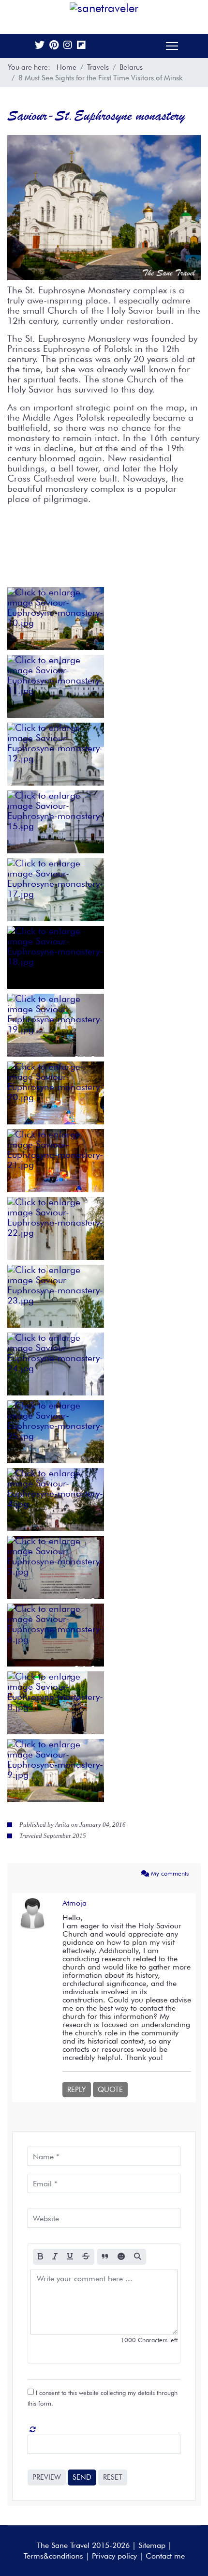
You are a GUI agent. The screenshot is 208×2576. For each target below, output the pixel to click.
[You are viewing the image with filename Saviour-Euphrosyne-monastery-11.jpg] (56, 686)
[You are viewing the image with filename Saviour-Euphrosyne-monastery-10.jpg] (56, 619)
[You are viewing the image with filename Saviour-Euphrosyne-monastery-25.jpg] (56, 1432)
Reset (113, 2477)
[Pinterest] (54, 46)
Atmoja (74, 1903)
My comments (169, 1873)
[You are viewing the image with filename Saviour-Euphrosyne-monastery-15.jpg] (56, 822)
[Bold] (40, 2257)
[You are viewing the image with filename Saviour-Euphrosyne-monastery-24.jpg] (56, 1364)
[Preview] (138, 2257)
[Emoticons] (121, 2257)
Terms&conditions (53, 2556)
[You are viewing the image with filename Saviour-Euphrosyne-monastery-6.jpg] (56, 1635)
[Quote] (105, 2257)
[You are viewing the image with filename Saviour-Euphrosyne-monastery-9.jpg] (56, 1771)
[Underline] (70, 2257)
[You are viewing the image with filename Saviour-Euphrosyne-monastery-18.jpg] (56, 957)
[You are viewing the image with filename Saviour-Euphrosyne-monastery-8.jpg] (56, 1703)
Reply (77, 2090)
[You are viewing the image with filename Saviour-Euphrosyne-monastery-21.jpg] (56, 1161)
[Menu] (172, 46)
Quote (110, 2090)
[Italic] (55, 2257)
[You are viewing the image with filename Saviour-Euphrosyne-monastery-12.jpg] (56, 754)
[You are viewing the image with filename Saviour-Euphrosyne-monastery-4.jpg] (56, 1500)
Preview (47, 2477)
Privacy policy (114, 2556)
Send (82, 2477)
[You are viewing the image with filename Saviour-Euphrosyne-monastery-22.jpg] (56, 1228)
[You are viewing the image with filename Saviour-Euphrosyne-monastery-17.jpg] (56, 890)
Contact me (165, 2556)
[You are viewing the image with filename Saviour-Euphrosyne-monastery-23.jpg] (56, 1296)
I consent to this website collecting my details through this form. (103, 2398)
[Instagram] (68, 46)
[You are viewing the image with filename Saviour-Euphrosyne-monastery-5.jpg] (56, 1567)
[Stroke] (86, 2257)
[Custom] (81, 46)
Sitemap (152, 2545)
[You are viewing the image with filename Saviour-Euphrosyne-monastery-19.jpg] (56, 1025)
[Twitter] (40, 46)
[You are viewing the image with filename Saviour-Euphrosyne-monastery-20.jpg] (56, 1093)
